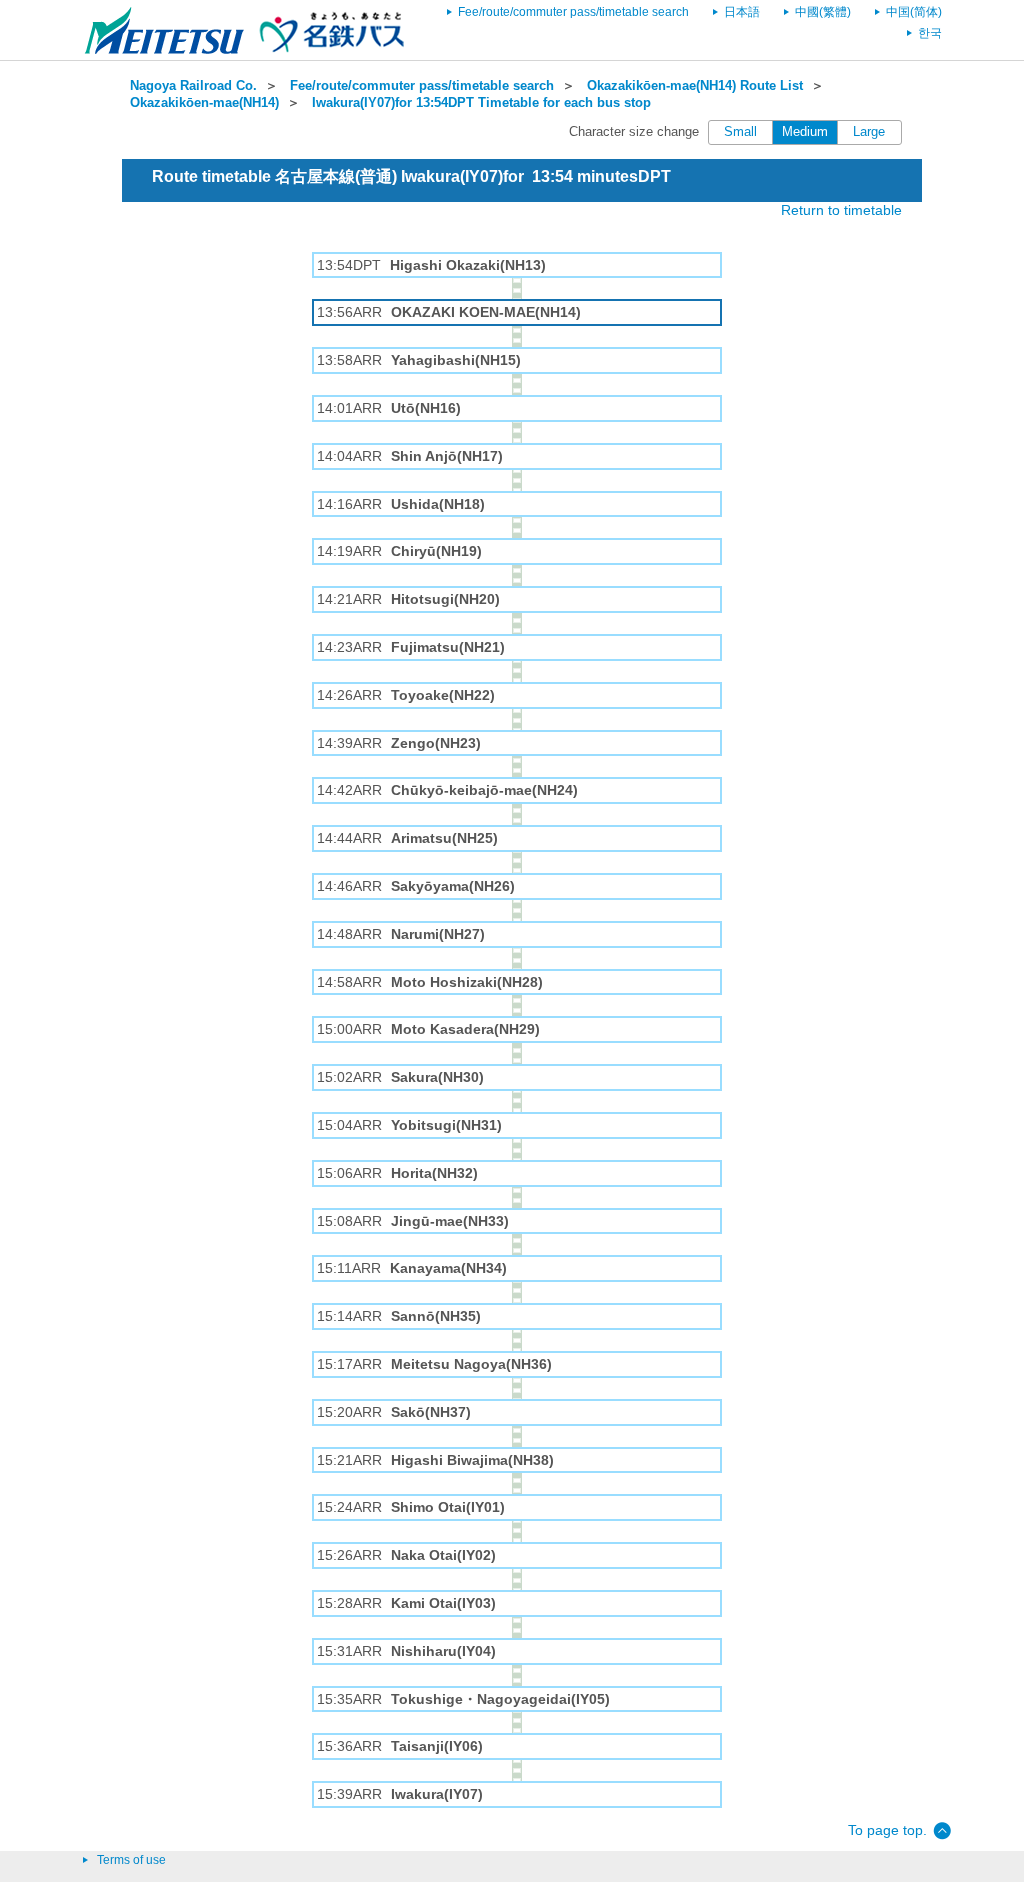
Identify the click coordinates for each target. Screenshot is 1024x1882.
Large (869, 132)
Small (740, 132)
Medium (805, 132)
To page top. (887, 1830)
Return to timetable (841, 210)
